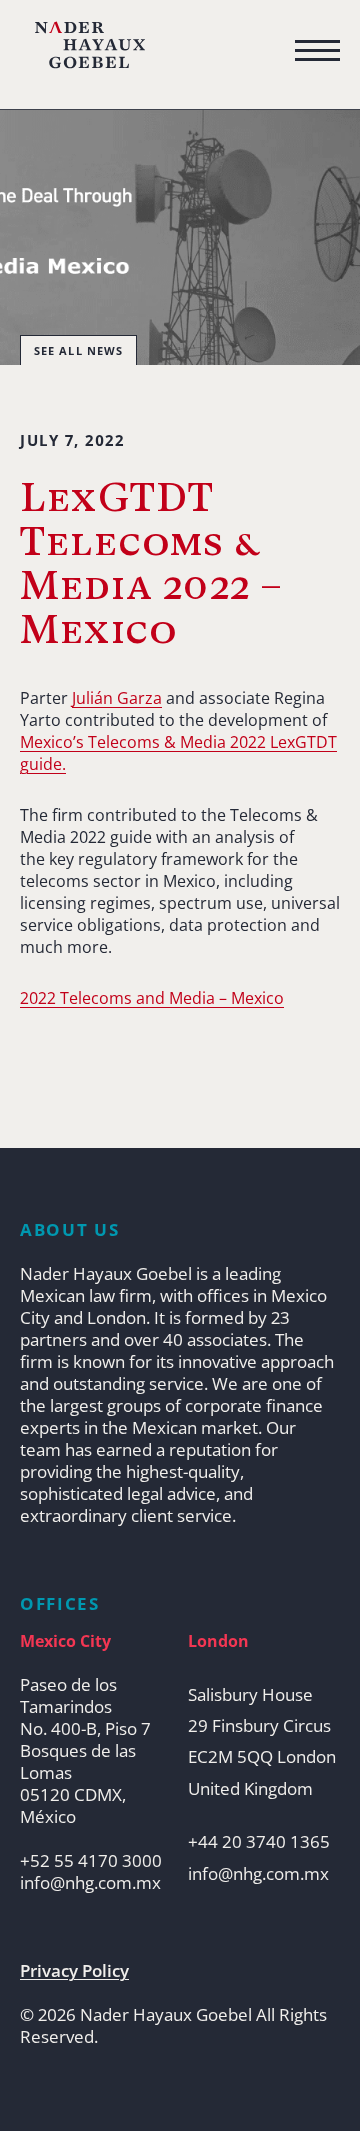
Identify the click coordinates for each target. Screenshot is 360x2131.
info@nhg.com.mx (90, 1883)
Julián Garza (117, 698)
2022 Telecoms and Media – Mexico (152, 998)
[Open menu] (317, 51)
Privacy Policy (74, 1971)
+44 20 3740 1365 (259, 1842)
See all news (78, 350)
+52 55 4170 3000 (91, 1861)
